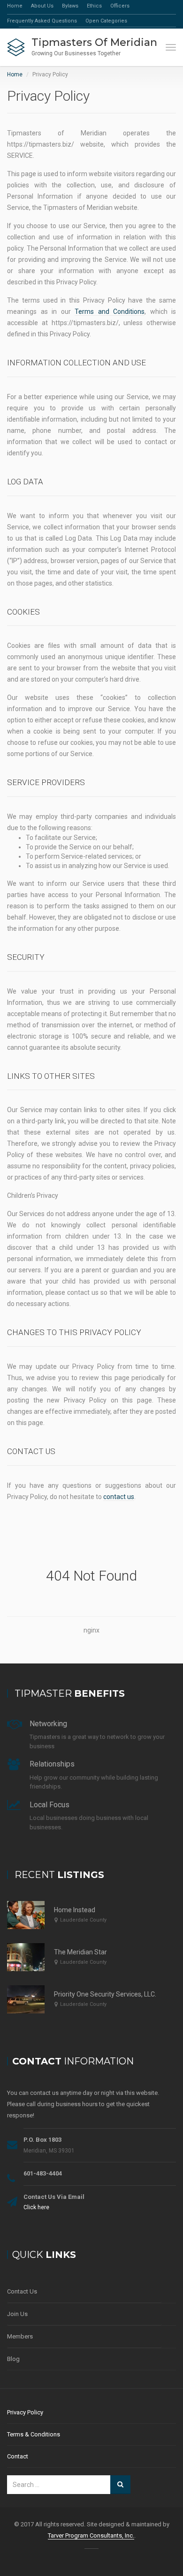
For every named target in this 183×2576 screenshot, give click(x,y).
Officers (120, 6)
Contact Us (22, 2291)
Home (15, 6)
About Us (42, 6)
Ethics (94, 6)
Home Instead (75, 1910)
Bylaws (70, 6)
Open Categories (106, 21)
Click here (36, 2207)
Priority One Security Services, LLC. (105, 1994)
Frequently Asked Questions (42, 21)
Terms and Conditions (110, 312)
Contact (18, 2456)
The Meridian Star (80, 1952)
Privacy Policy (25, 2412)
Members (20, 2336)
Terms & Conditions (34, 2434)
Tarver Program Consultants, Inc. (91, 2535)
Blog (13, 2359)
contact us (119, 1497)
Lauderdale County (83, 1920)
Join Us (17, 2314)
